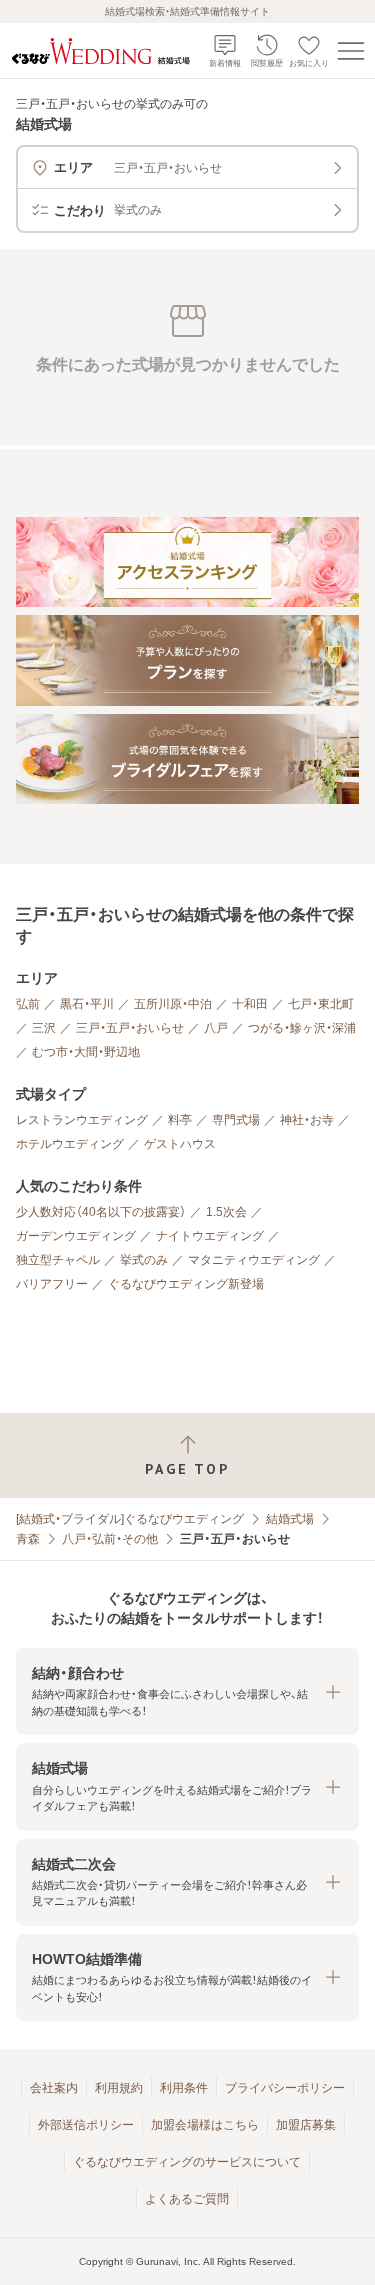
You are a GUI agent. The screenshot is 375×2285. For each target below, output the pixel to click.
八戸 (216, 1028)
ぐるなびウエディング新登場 (186, 1284)
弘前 (28, 1004)
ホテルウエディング (70, 1144)
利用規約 (119, 2088)
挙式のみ (144, 1260)
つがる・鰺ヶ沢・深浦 (302, 1028)
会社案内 (54, 2088)
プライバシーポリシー (285, 2088)
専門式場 (236, 1120)
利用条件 (184, 2088)
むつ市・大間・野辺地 (86, 1052)
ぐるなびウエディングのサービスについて (187, 2162)
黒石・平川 (87, 1004)
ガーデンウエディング (76, 1236)
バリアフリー (52, 1284)
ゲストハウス (180, 1144)
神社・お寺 (307, 1120)
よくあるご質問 (187, 2199)
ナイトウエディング (210, 1236)
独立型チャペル (58, 1260)
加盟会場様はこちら (205, 2125)
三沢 (44, 1028)
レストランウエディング (82, 1120)
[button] (187, 1691)
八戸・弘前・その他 (110, 1539)
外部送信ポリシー (86, 2125)
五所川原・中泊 (173, 1004)
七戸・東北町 (321, 1004)
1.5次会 (226, 1212)
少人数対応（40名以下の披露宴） (101, 1212)
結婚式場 (290, 1519)
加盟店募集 (306, 2125)
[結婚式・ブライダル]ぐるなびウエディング (130, 1519)
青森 (28, 1539)
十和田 (250, 1004)
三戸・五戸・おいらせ (130, 1028)
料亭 (180, 1120)
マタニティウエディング (254, 1260)
